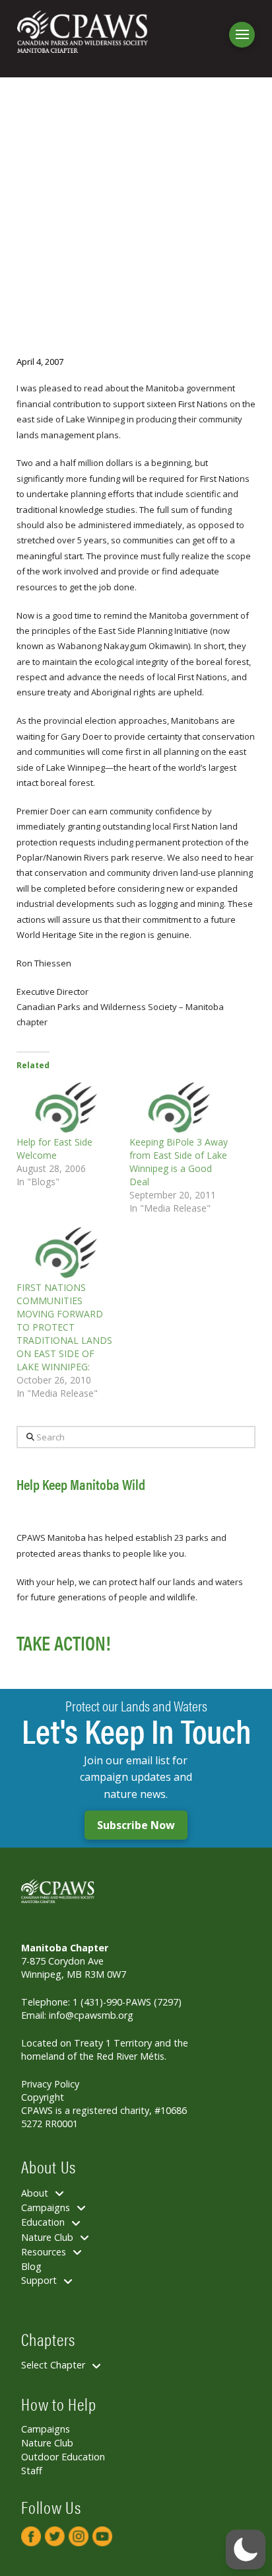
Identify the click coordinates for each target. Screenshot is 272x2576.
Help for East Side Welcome (54, 1149)
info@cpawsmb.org (91, 2015)
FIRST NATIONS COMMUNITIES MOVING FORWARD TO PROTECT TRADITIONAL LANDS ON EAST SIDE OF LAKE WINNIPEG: (64, 1327)
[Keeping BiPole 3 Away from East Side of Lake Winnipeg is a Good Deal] (179, 1107)
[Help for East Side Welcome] (66, 1107)
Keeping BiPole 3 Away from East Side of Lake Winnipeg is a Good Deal (179, 1162)
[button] (242, 35)
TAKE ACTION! (63, 1642)
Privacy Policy (50, 2084)
